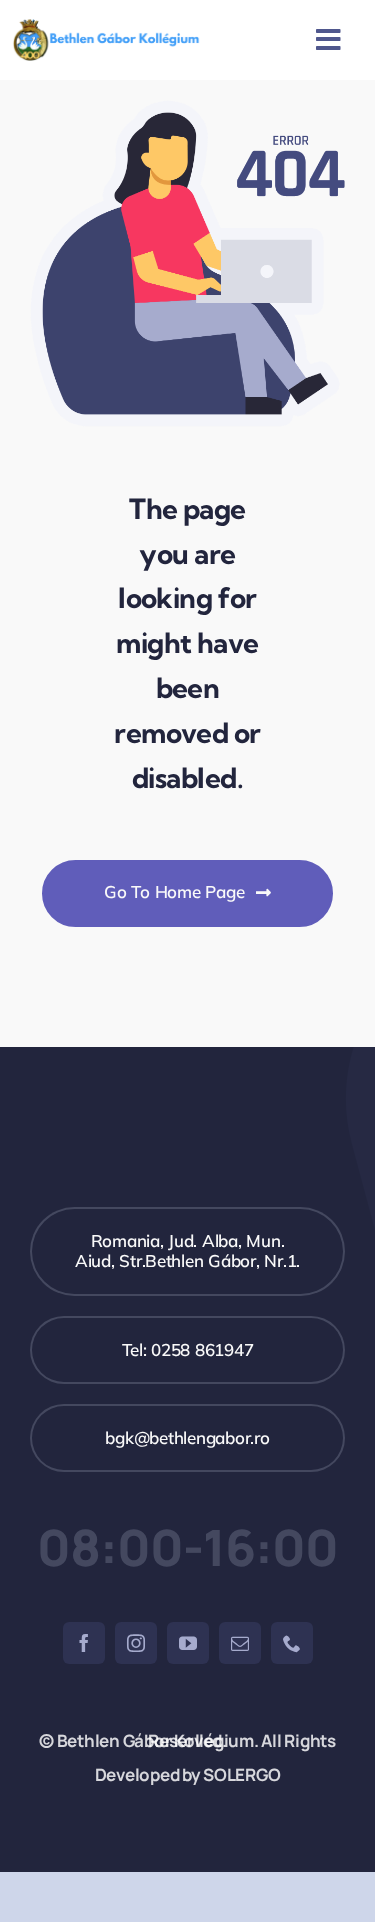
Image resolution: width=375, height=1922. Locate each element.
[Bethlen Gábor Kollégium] (106, 27)
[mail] (240, 1643)
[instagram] (136, 1643)
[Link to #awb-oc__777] (328, 40)
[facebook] (84, 1643)
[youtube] (188, 1643)
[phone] (292, 1643)
